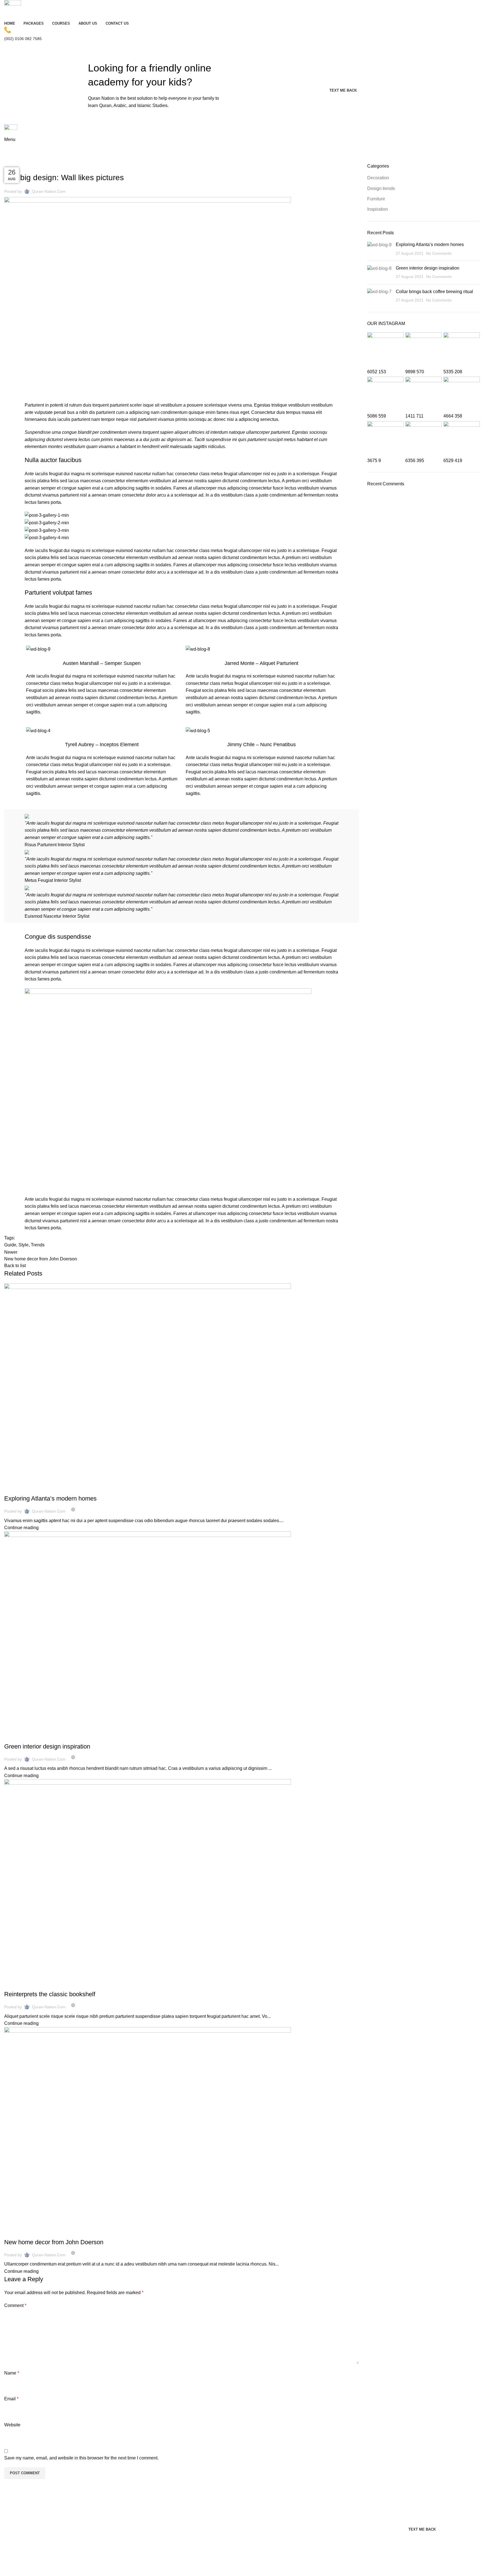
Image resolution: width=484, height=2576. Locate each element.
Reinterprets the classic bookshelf (50, 1994)
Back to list (15, 1266)
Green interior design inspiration (47, 1746)
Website (12, 2425)
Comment (15, 2305)
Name (12, 2373)
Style (24, 1245)
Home (9, 160)
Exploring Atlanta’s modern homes (50, 1498)
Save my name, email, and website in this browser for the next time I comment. (81, 2458)
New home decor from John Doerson (54, 2242)
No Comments (439, 253)
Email (11, 2399)
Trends (38, 1245)
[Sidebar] (7, 2569)
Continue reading (21, 1528)
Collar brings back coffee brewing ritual (434, 292)
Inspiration (18, 1736)
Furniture (376, 199)
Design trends (31, 160)
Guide (10, 1245)
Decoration (18, 1488)
